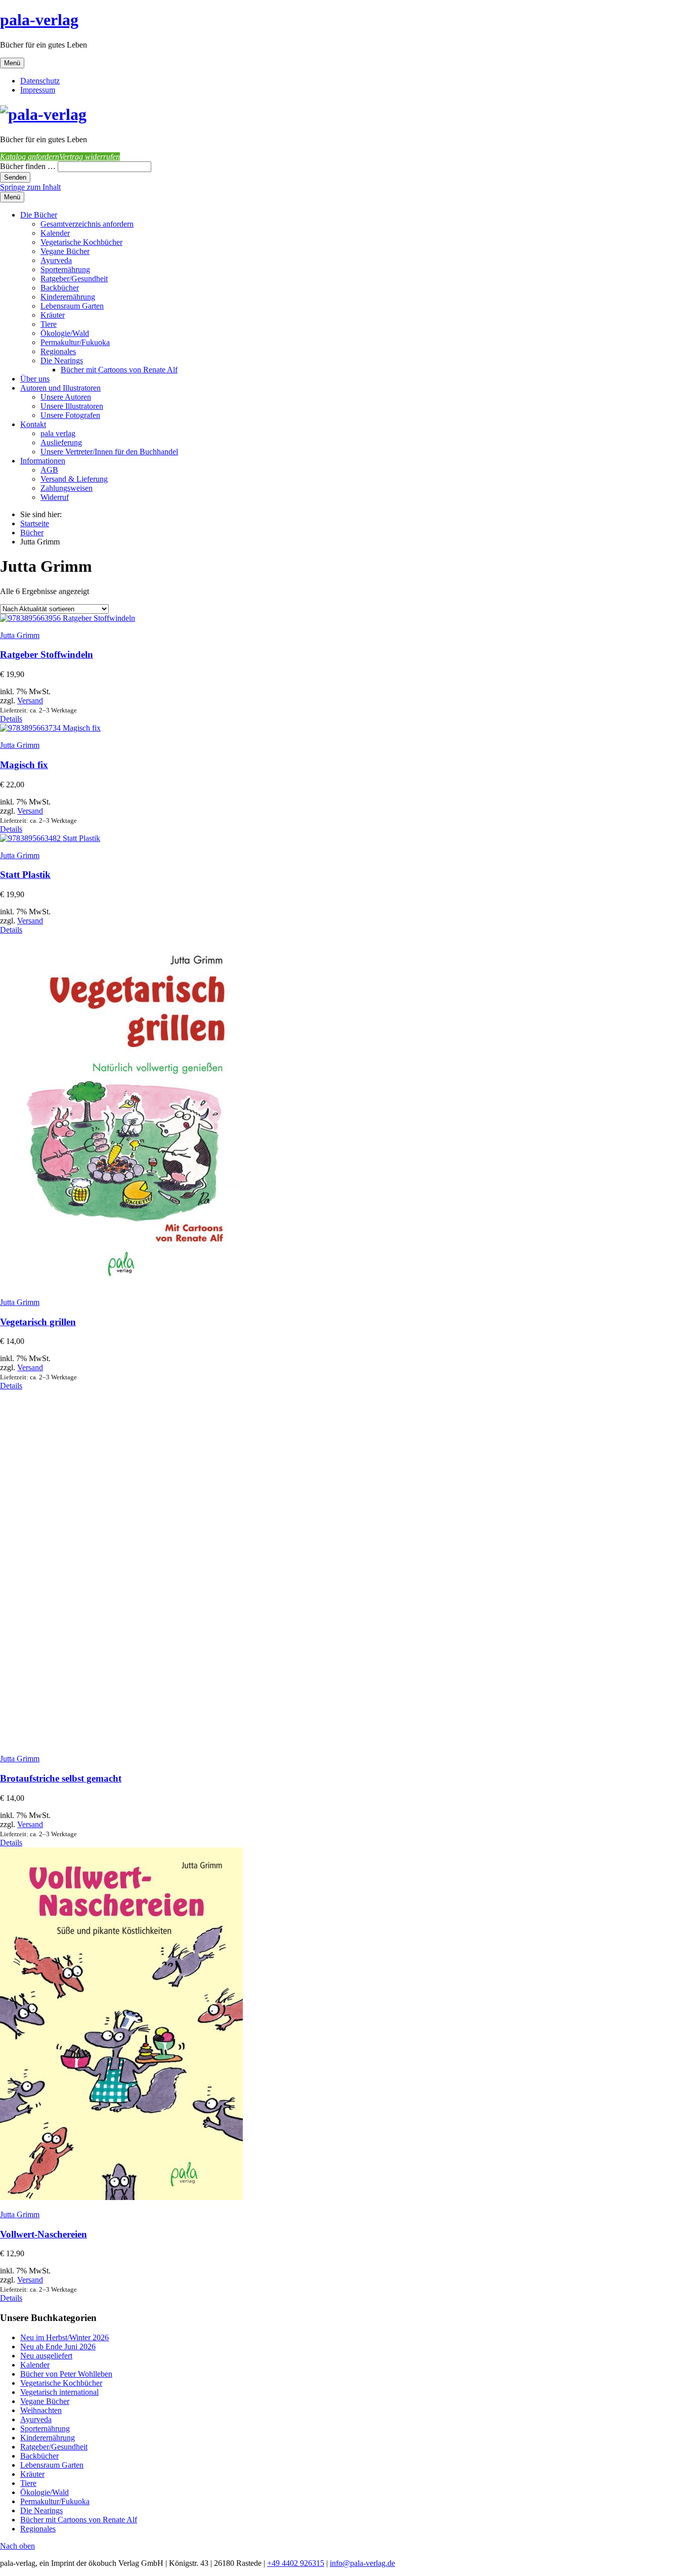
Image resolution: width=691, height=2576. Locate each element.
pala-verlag (39, 20)
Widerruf (55, 497)
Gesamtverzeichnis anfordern (87, 224)
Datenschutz (40, 81)
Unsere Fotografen (70, 415)
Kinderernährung (68, 297)
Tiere (49, 324)
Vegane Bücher (65, 251)
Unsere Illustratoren (72, 406)
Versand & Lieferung (74, 479)
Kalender (55, 233)
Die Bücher (39, 215)
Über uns (35, 379)
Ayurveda (56, 260)
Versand (30, 701)
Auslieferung (61, 442)
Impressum (38, 90)
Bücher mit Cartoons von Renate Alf (119, 370)
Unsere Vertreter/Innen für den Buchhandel (109, 452)
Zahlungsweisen (67, 488)
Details (11, 719)
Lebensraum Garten (72, 306)
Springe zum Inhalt (30, 187)
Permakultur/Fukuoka (75, 342)
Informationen (43, 461)
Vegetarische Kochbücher (81, 242)
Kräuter (53, 315)
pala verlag (58, 433)
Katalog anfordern (30, 157)
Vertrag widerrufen (90, 157)
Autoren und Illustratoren (60, 388)
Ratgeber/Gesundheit (74, 279)
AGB (49, 470)
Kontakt (33, 424)
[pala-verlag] (43, 114)
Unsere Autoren (66, 397)
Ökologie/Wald (65, 333)
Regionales (58, 351)
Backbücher (60, 288)
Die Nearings (62, 361)
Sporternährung (65, 269)
